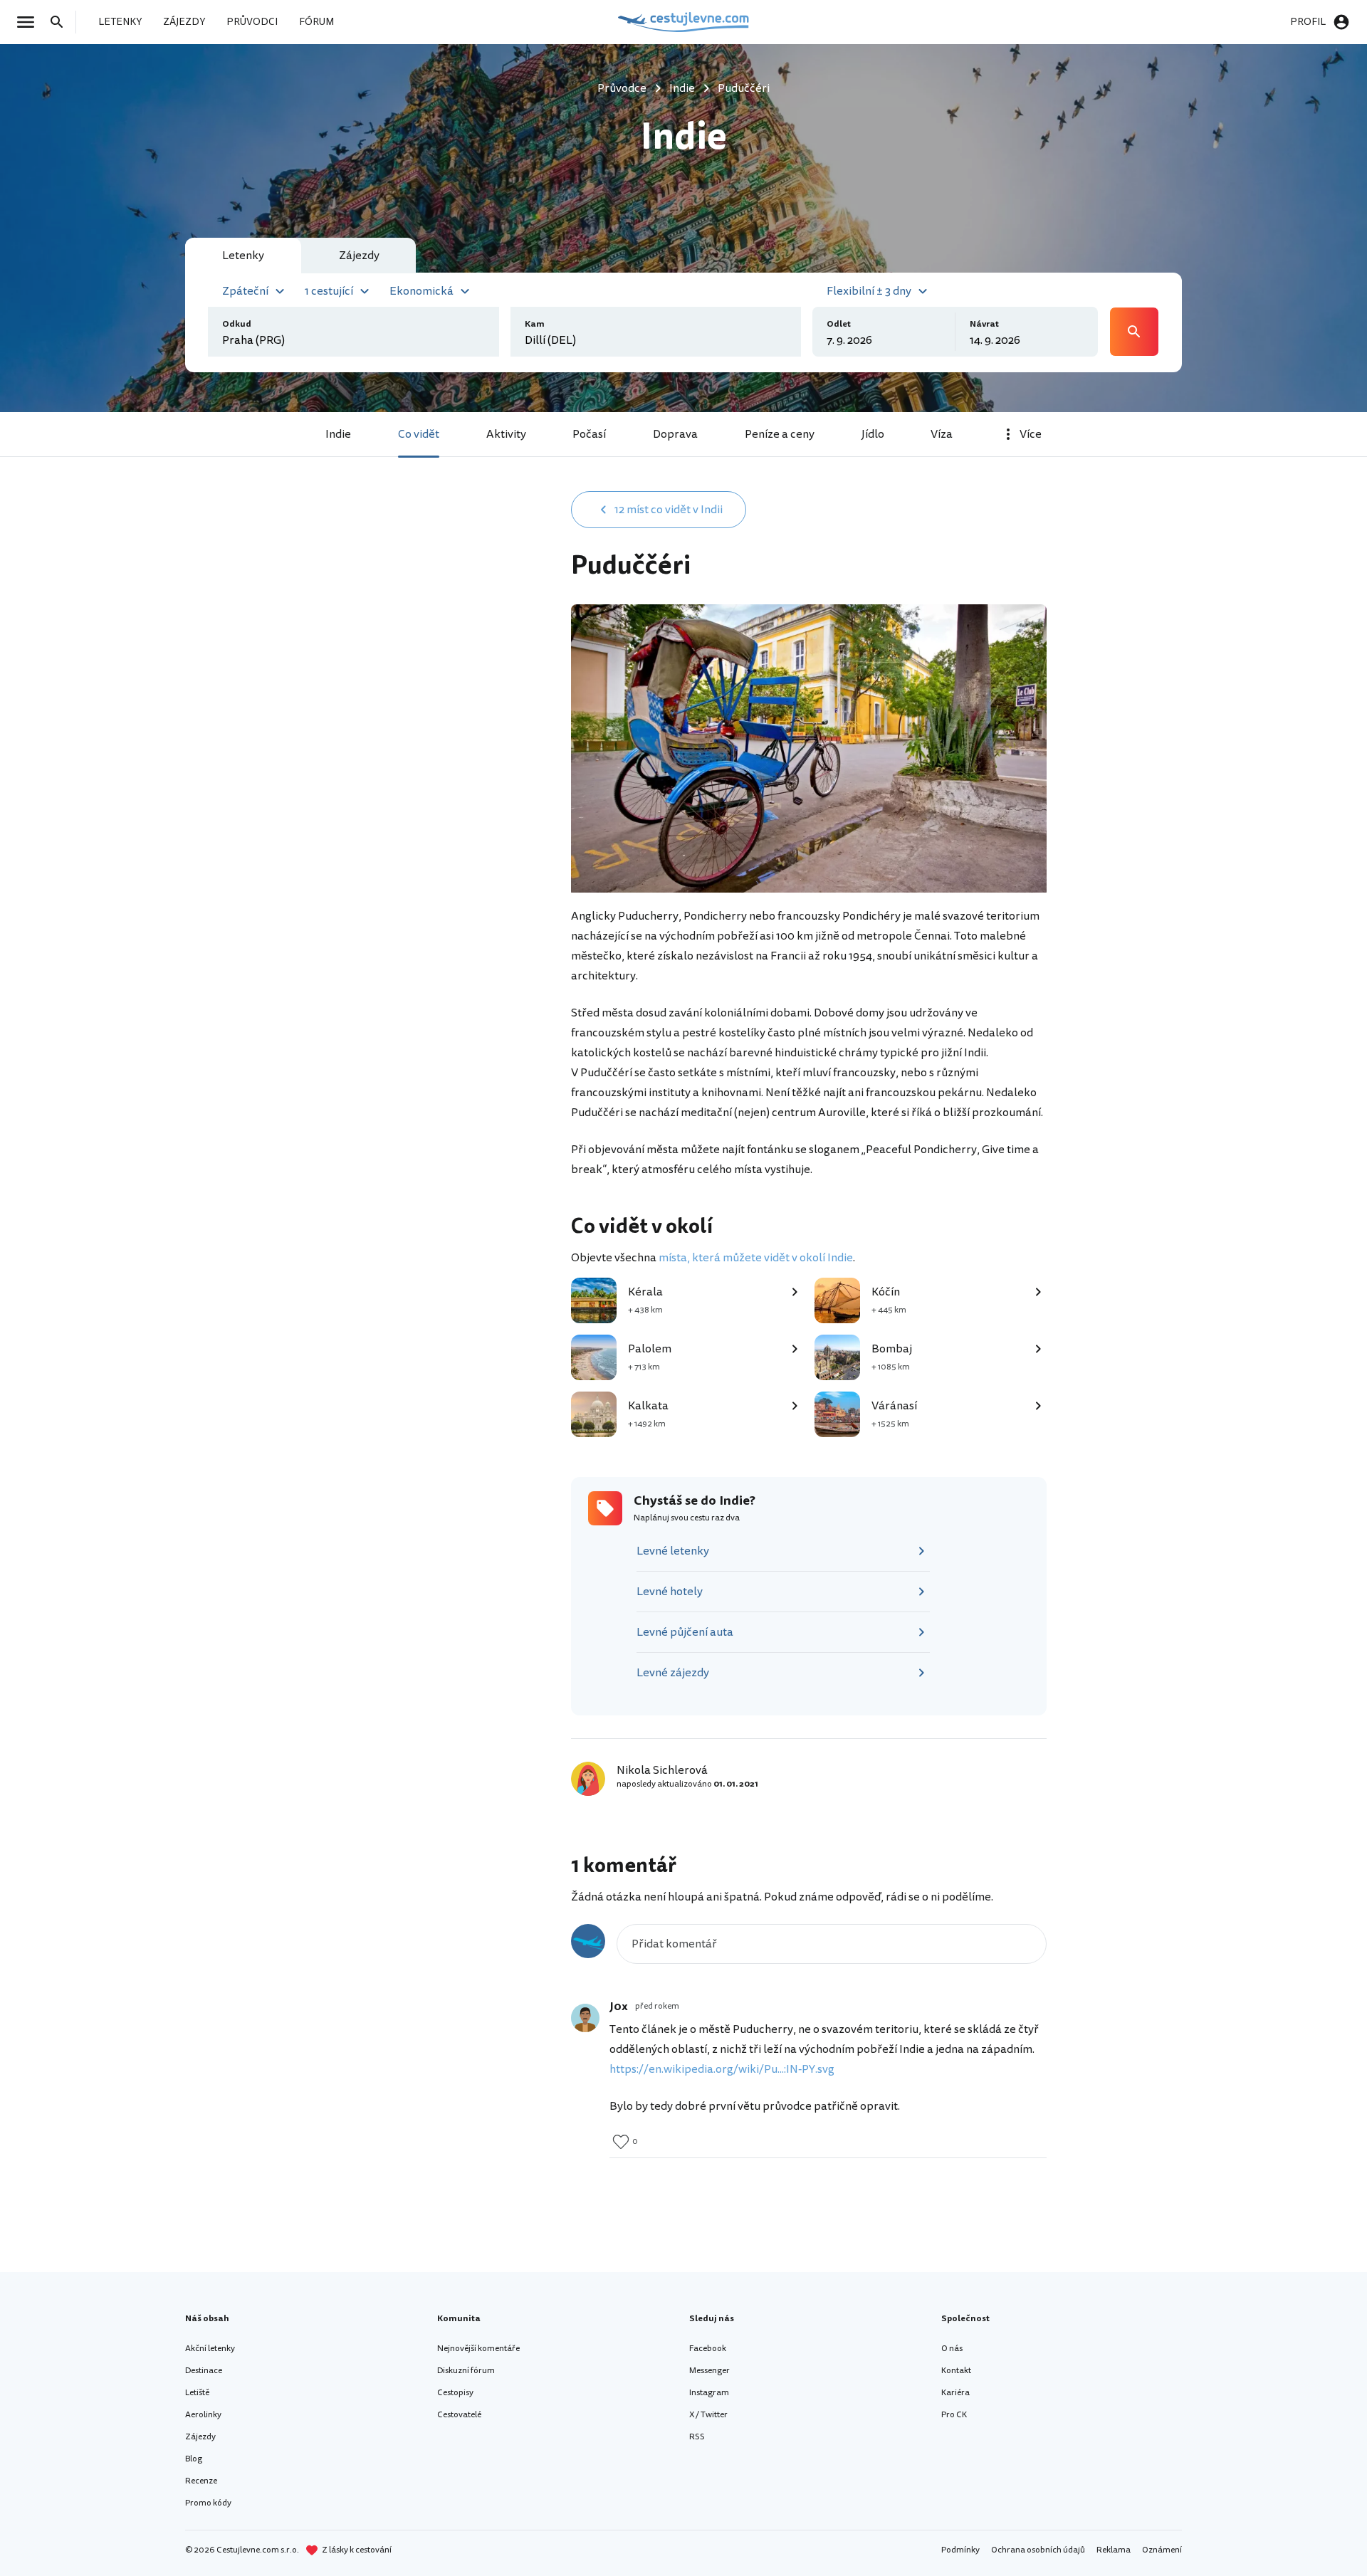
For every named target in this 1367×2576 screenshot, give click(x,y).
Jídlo (873, 434)
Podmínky (960, 2550)
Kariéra (955, 2393)
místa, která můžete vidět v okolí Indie (756, 1258)
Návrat (984, 324)
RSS (697, 2437)
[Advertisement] (429, 603)
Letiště (197, 2393)
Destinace (204, 2371)
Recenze (201, 2481)
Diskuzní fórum (466, 2371)
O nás (952, 2349)
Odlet (839, 324)
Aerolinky (203, 2415)
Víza (942, 434)
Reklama (1114, 2550)
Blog (194, 2459)
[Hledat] (61, 22)
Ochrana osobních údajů (1038, 2550)
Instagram (709, 2393)
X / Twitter (708, 2415)
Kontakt (956, 2371)
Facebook (708, 2349)
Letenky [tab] (243, 256)
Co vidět (419, 434)
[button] (255, 290)
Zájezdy (200, 2437)
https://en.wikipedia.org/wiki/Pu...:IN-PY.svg (722, 2069)
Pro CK (954, 2415)
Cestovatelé (459, 2415)
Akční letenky (210, 2349)
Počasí (589, 434)
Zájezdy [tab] (359, 256)
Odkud (237, 324)
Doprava (675, 434)
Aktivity (506, 434)
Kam (535, 324)
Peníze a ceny (780, 434)
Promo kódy (208, 2503)
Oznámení (1162, 2550)
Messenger (709, 2371)
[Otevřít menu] (30, 22)
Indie (338, 434)
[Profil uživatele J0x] (585, 2018)
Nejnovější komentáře (478, 2349)
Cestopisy (455, 2393)
